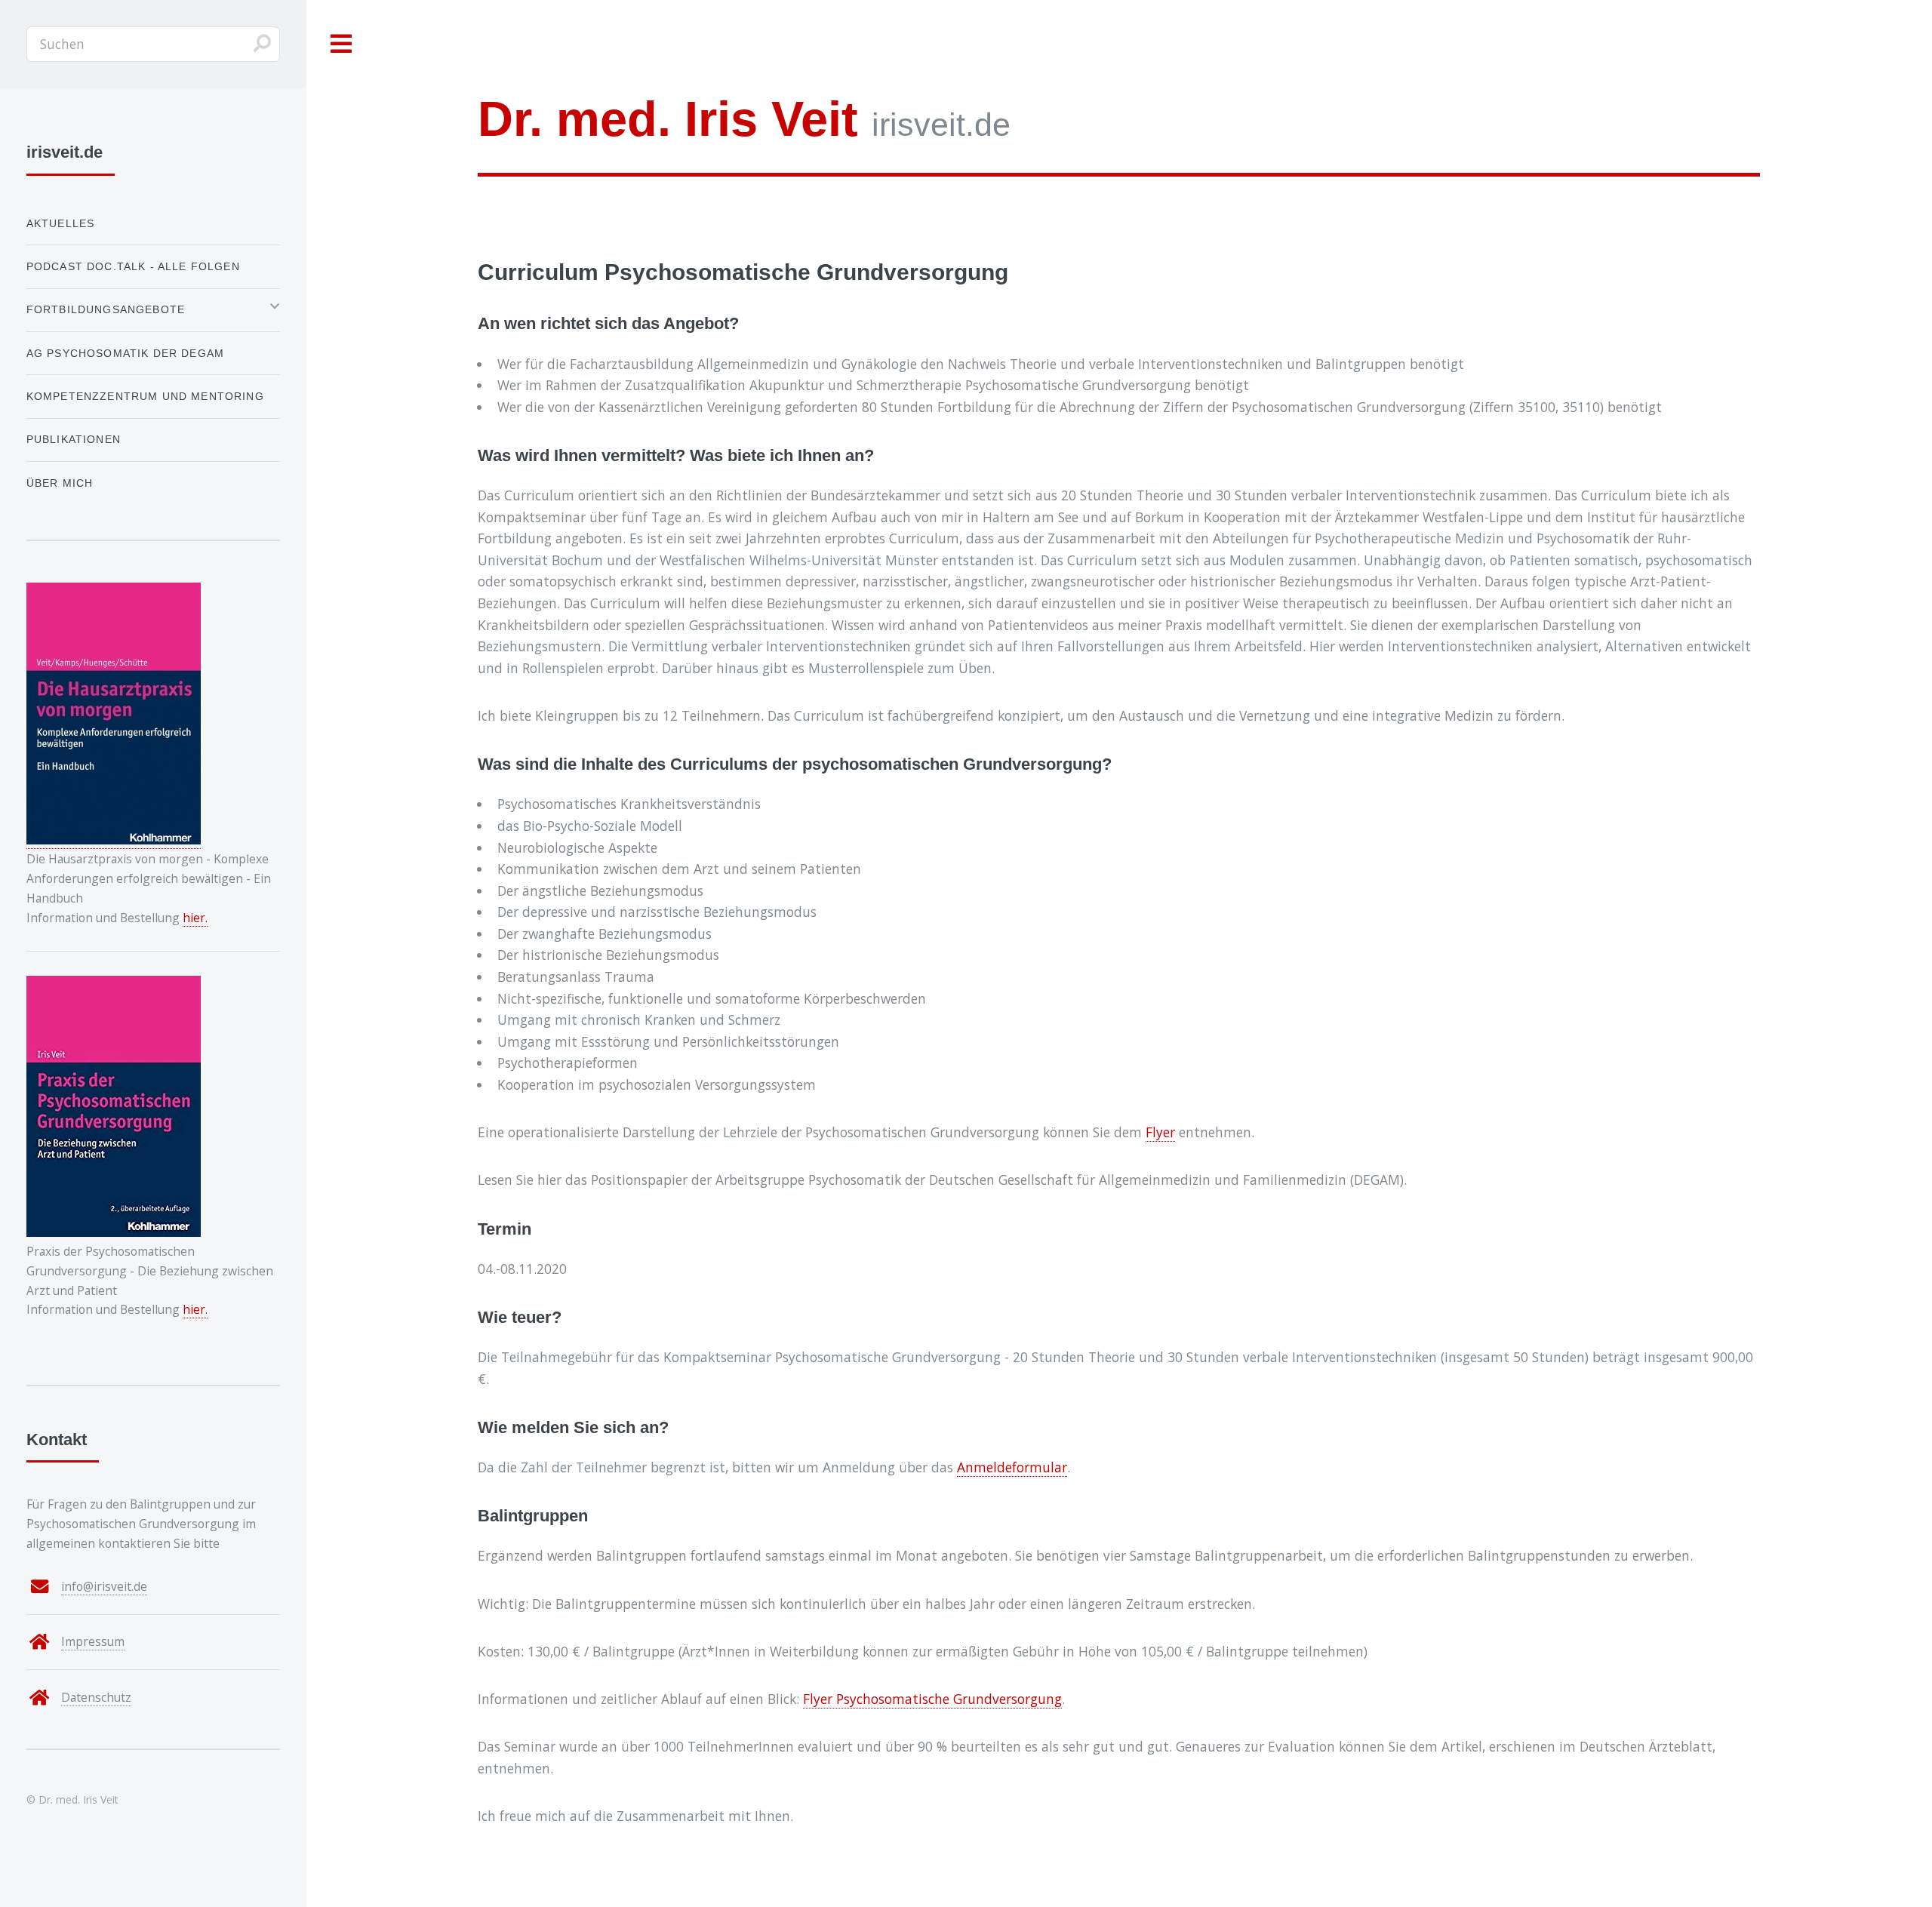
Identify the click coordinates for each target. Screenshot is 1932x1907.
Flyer (1160, 1132)
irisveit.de (744, 119)
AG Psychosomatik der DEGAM (125, 353)
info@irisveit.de (104, 1586)
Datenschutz (96, 1697)
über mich (60, 483)
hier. (195, 918)
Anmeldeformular (1012, 1467)
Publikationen (74, 439)
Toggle (342, 44)
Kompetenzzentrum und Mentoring (145, 396)
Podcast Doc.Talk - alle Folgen (133, 266)
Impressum (93, 1641)
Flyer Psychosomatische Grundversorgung (932, 1699)
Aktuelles (61, 223)
